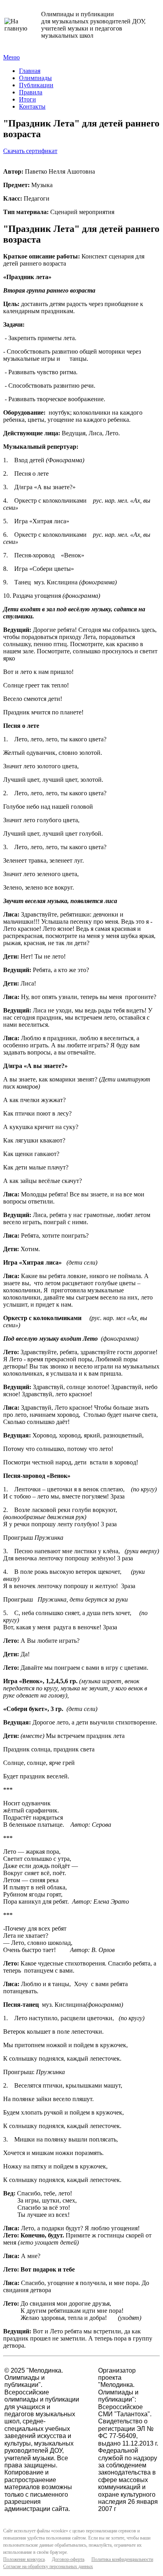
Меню (11, 57)
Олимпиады (35, 78)
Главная (30, 71)
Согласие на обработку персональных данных (48, 2566)
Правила (31, 92)
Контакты (32, 106)
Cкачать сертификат (30, 151)
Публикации (36, 85)
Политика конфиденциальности (122, 2559)
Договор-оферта (68, 2559)
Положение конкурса (24, 2559)
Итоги (27, 99)
